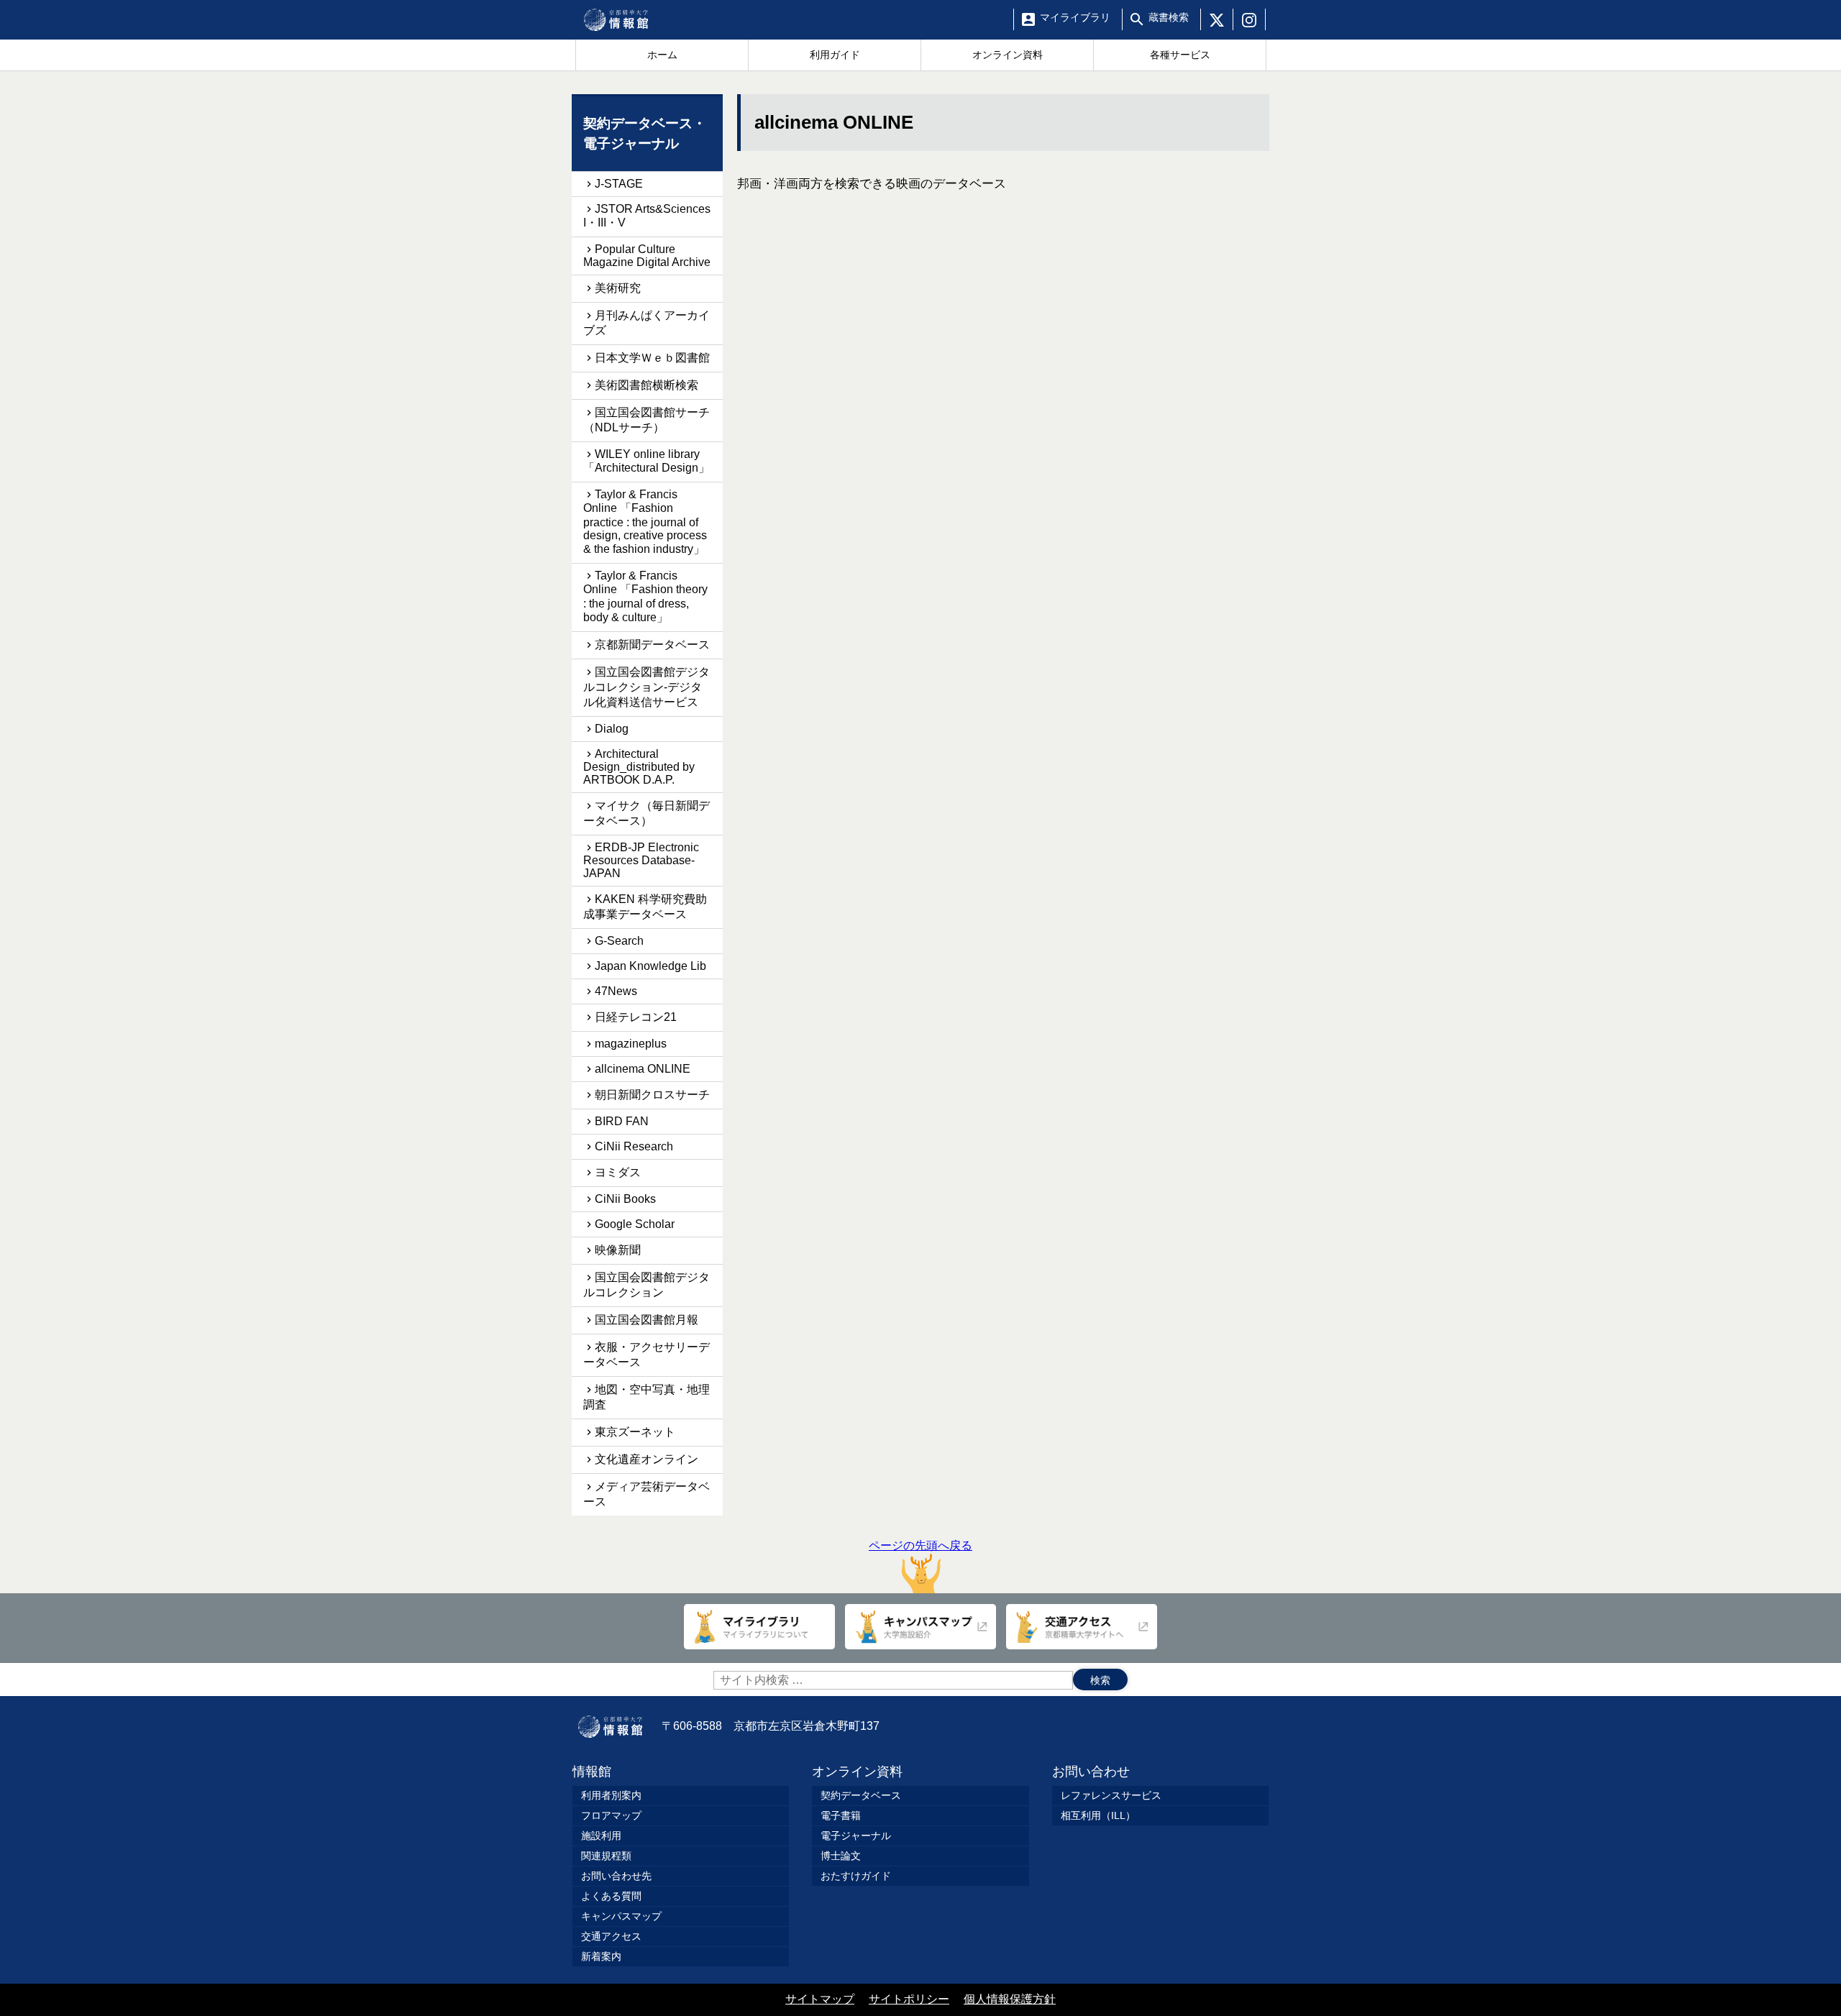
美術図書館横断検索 (647, 385)
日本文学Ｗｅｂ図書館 (652, 358)
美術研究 (618, 288)
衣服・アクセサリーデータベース (647, 1355)
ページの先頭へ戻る (920, 1545)
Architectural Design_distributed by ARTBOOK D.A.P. (639, 767)
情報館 (592, 1772)
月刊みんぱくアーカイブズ (647, 323)
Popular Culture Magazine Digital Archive (647, 256)
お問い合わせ (1091, 1772)
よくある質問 (611, 1896)
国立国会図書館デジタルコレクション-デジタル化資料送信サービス (647, 687)
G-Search (619, 941)
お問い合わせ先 (616, 1876)
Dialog (612, 729)
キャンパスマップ (621, 1916)
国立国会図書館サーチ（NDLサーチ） (647, 420)
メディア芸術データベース (647, 1494)
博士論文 (841, 1856)
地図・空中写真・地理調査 (647, 1397)
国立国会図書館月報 (647, 1320)
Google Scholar (635, 1224)
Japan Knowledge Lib (650, 966)
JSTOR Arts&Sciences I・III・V (647, 216)
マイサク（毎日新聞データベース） (647, 813)
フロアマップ (611, 1815)
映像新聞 (618, 1250)
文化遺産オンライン (647, 1459)
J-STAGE (619, 184)
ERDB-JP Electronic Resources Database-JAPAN (641, 860)
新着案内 (601, 1956)
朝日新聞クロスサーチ (652, 1095)
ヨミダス (618, 1172)
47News (616, 991)
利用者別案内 (611, 1795)
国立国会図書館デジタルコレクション (647, 1285)
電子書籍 (841, 1815)
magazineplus (631, 1044)
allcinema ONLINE (643, 1069)
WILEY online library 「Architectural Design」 (647, 461)
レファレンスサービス (1111, 1795)
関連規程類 (606, 1856)
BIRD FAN (622, 1121)
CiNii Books (625, 1199)
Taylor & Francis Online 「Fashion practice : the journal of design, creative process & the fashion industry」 (645, 522)
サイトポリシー (909, 1999)
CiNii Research (634, 1146)
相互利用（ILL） (1098, 1815)
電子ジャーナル (856, 1836)
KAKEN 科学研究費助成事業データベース (645, 907)
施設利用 (601, 1836)
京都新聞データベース (652, 645)
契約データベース (861, 1795)
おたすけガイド (856, 1876)
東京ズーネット (635, 1432)
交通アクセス (611, 1936)
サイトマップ (820, 1999)
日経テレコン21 (636, 1017)
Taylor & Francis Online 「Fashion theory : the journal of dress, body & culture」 (645, 596)
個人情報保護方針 (1010, 1999)
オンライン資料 (857, 1772)
